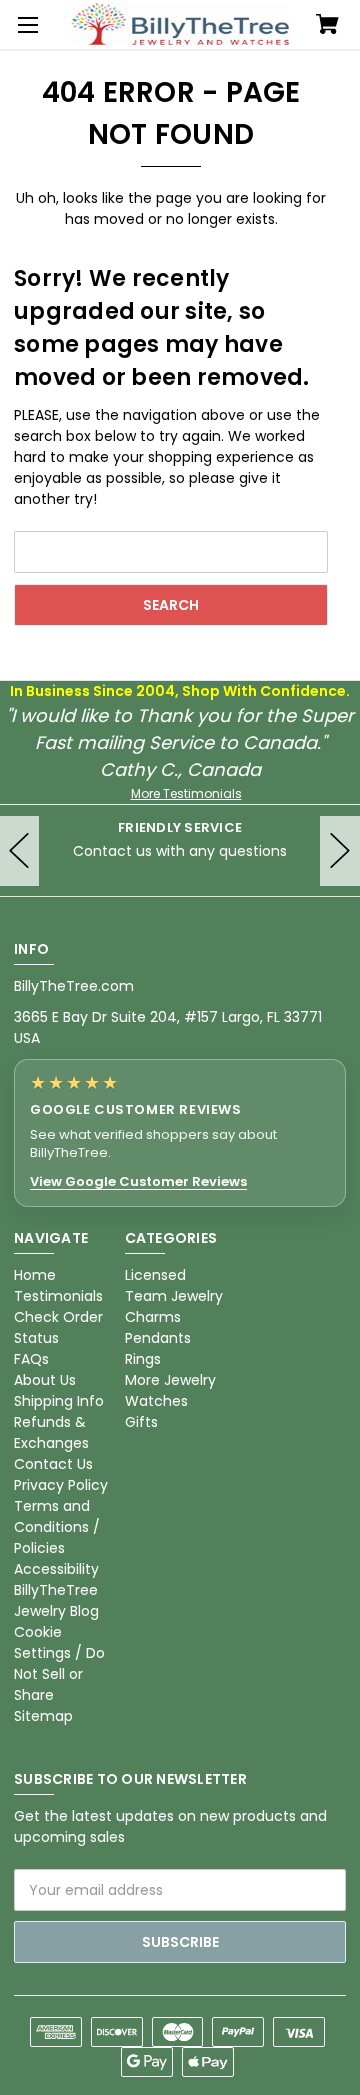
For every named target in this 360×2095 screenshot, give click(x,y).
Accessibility (56, 1569)
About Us (45, 1380)
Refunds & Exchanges (51, 1432)
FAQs (31, 1359)
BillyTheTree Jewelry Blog (56, 1600)
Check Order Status (58, 1327)
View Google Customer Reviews (138, 1182)
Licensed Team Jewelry (174, 1285)
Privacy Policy (61, 1485)
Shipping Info (59, 1401)
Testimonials (58, 1296)
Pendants (158, 1338)
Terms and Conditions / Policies (57, 1527)
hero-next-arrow (340, 851)
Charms (153, 1317)
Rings (143, 1359)
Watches (156, 1401)
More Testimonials (186, 793)
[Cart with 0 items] (327, 26)
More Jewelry (170, 1380)
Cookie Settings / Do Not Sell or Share (59, 1663)
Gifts (141, 1422)
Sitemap (43, 1716)
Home (35, 1275)
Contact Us (53, 1464)
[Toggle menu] (25, 25)
